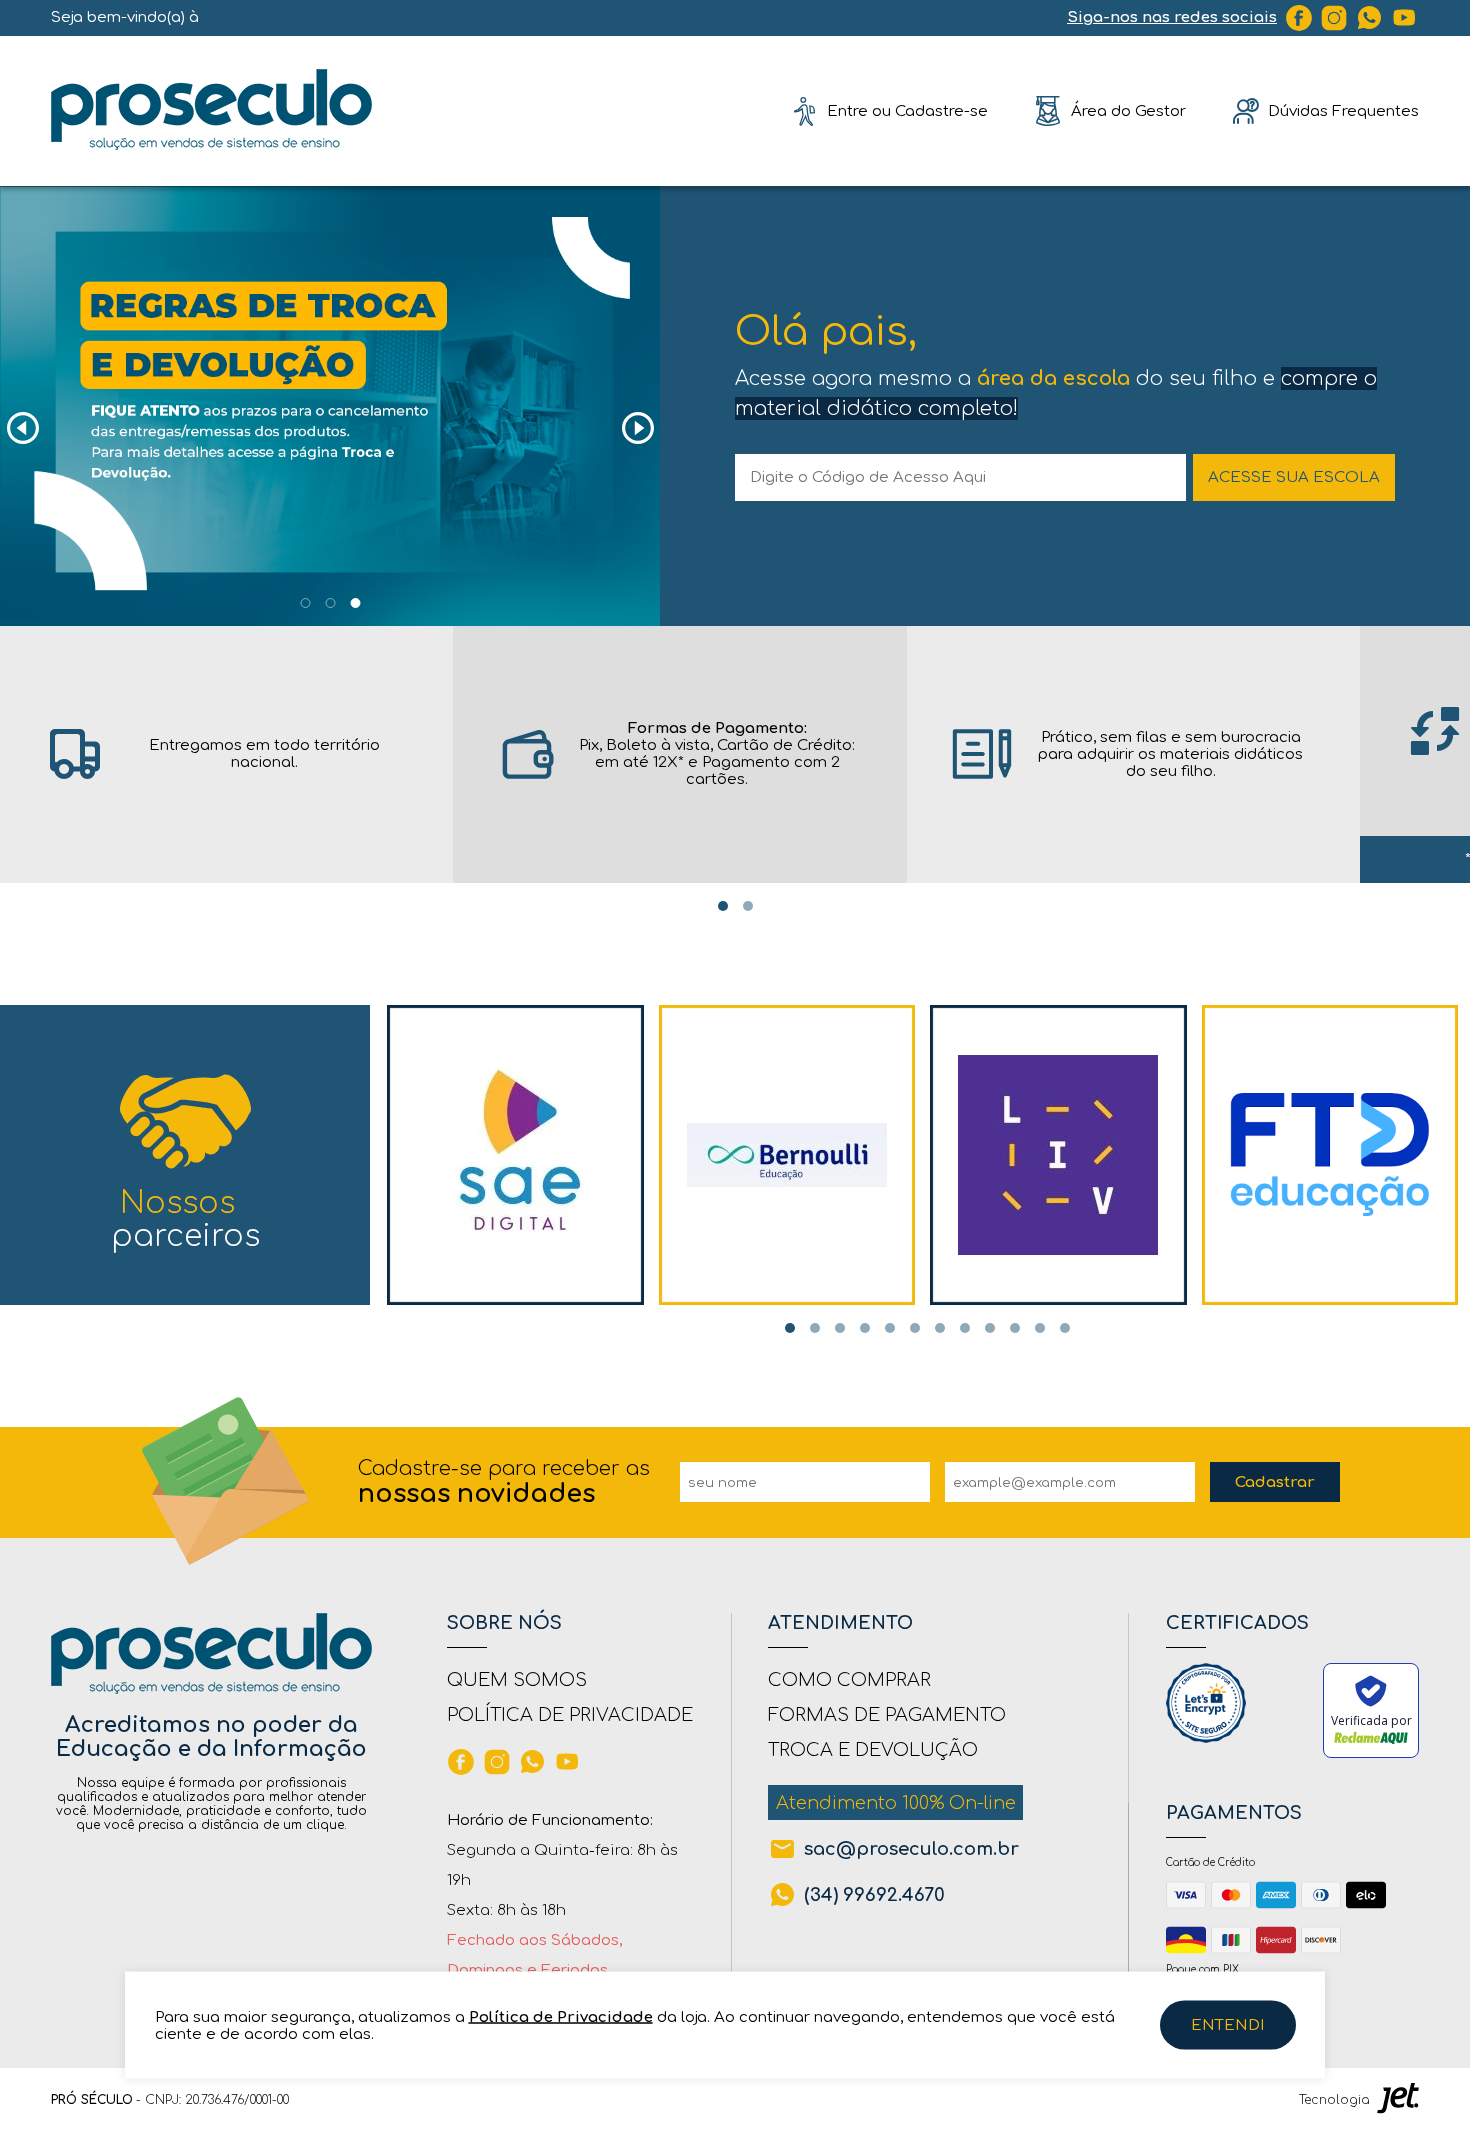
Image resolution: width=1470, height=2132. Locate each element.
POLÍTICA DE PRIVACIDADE (570, 1715)
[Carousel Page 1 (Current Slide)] (723, 906)
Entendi (1228, 2025)
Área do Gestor (1128, 110)
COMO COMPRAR (849, 1680)
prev (22, 428)
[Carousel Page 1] (305, 603)
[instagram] (1334, 18)
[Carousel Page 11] (1040, 1328)
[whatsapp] (1370, 18)
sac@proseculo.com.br (911, 1849)
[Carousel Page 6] (915, 1328)
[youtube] (1405, 18)
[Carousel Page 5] (890, 1328)
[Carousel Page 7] (940, 1328)
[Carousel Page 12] (1065, 1328)
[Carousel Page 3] (840, 1328)
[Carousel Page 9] (990, 1328)
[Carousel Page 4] (865, 1328)
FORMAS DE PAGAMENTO (887, 1715)
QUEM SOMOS (517, 1680)
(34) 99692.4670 (874, 1895)
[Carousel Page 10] (1015, 1328)
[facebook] (1299, 18)
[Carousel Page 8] (965, 1328)
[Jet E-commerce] (1398, 2100)
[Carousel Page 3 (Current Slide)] (355, 603)
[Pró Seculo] (211, 110)
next (637, 428)
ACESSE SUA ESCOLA (1294, 477)
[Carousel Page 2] (330, 603)
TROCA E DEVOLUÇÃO (873, 1750)
